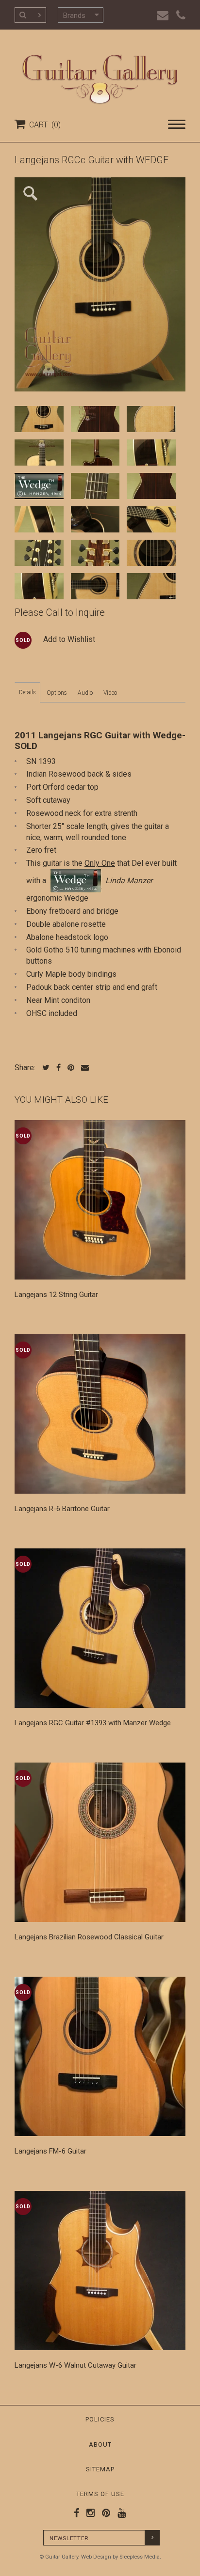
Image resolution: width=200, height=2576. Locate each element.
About (100, 2444)
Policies (100, 2419)
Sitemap (100, 2469)
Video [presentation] (110, 693)
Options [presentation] (57, 693)
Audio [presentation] (85, 693)
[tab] (27, 692)
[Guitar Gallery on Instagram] (88, 2513)
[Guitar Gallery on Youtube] (119, 2513)
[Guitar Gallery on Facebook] (77, 2513)
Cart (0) (43, 125)
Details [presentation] (27, 692)
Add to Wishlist (69, 639)
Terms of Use (100, 2494)
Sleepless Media (140, 2557)
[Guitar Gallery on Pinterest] (104, 2513)
